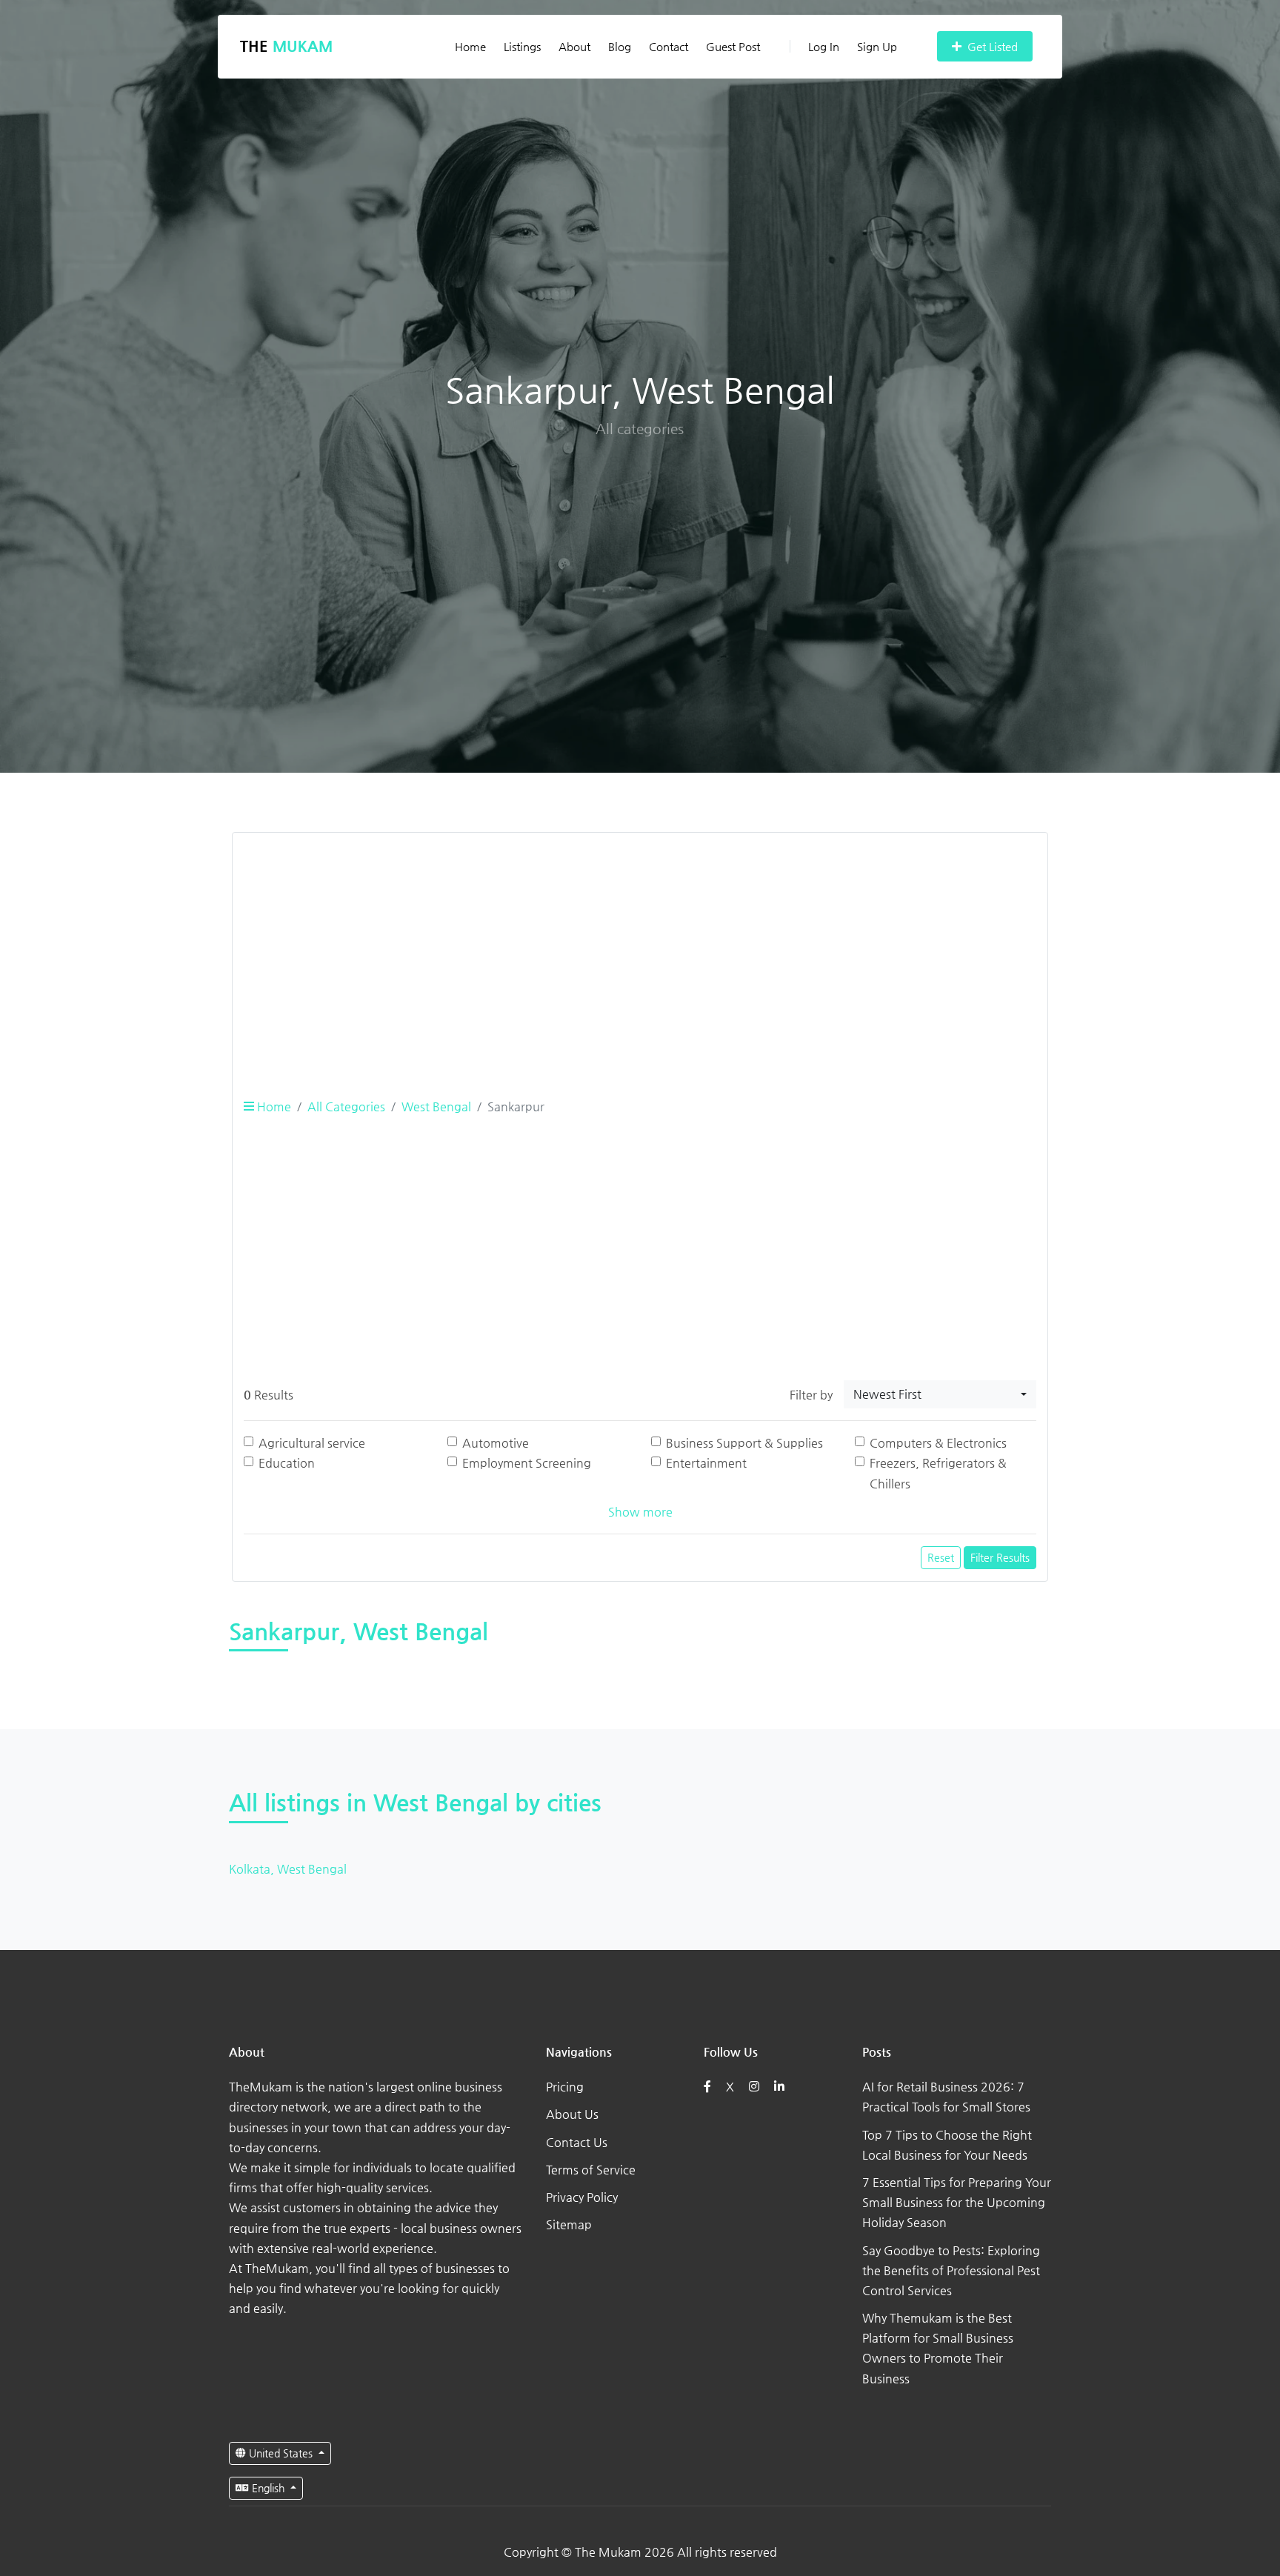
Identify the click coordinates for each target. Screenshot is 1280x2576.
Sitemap (569, 2224)
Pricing (565, 2087)
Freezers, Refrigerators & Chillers (938, 1473)
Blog (620, 46)
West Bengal (436, 1106)
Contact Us (577, 2142)
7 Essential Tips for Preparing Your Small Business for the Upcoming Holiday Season (957, 2202)
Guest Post (733, 46)
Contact (669, 46)
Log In (824, 46)
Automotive (496, 1443)
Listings (522, 46)
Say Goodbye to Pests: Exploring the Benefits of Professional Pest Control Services (951, 2270)
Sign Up (877, 46)
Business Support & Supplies (744, 1443)
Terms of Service (591, 2170)
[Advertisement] (640, 948)
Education (287, 1463)
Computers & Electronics (938, 1443)
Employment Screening (527, 1463)
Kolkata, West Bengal (288, 1869)
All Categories (346, 1106)
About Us (572, 2114)
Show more (640, 1512)
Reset (941, 1557)
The (286, 46)
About (574, 46)
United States (281, 2453)
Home (470, 46)
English (268, 2488)
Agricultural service (312, 1443)
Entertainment (706, 1463)
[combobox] (940, 1394)
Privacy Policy (582, 2197)
